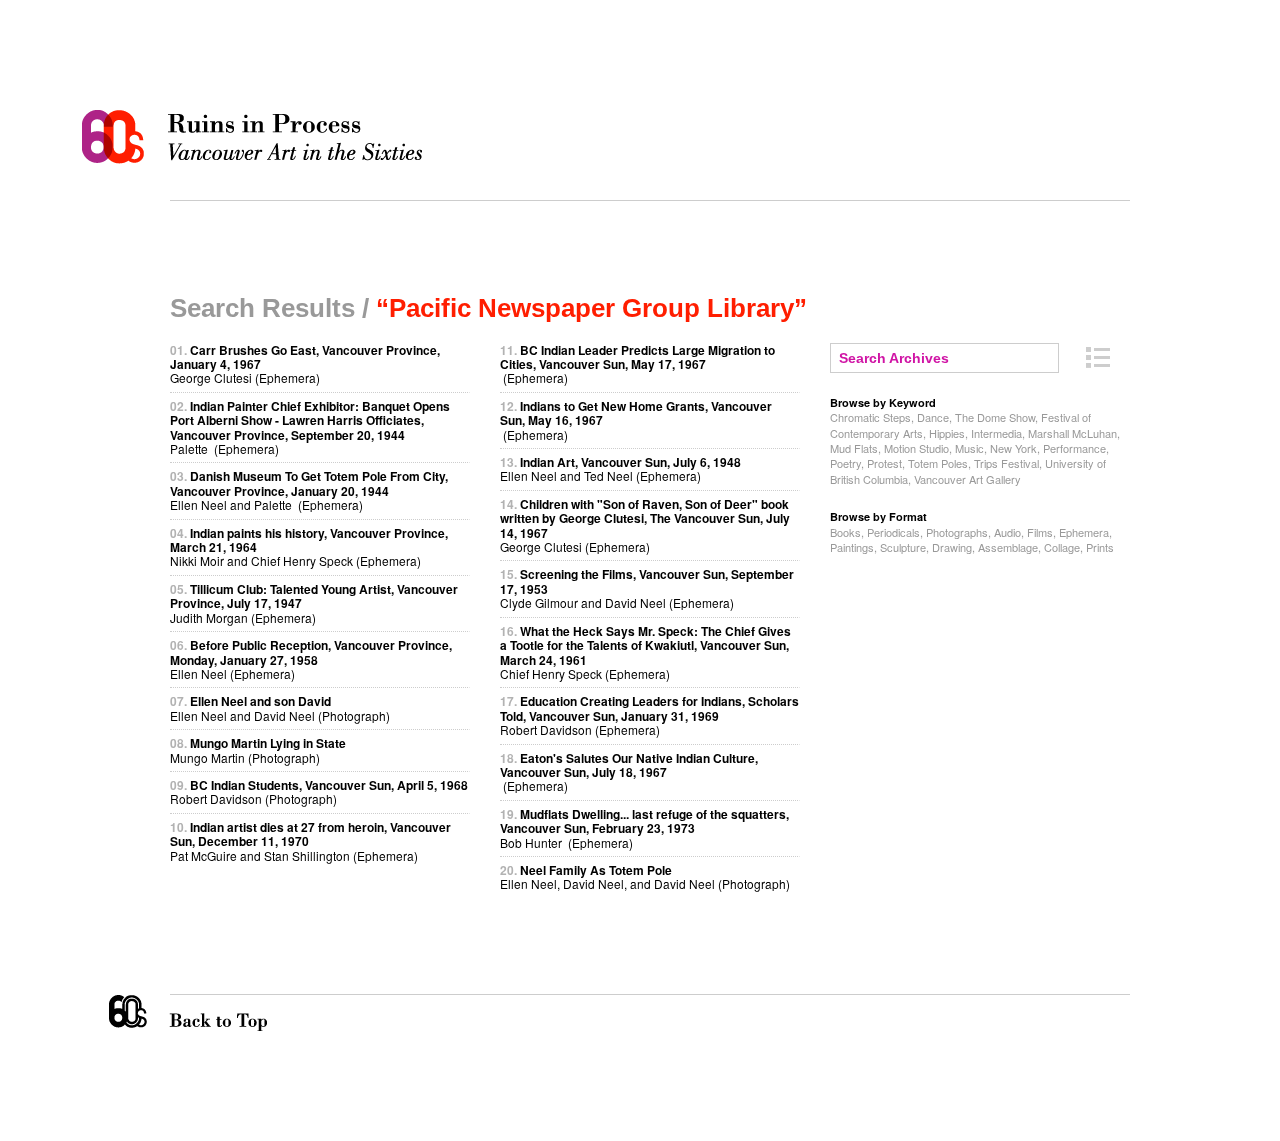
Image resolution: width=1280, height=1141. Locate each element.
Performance (1074, 448)
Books (845, 532)
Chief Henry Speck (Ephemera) (645, 652)
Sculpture (903, 547)
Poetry (845, 463)
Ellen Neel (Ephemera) (311, 659)
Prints (1100, 547)
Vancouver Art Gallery (967, 479)
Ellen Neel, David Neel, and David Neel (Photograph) (645, 876)
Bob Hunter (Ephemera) (644, 828)
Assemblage (1008, 547)
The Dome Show (995, 417)
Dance (933, 417)
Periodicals (893, 532)
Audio (1007, 532)
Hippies (947, 433)
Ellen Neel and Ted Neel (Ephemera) (620, 468)
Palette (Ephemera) (310, 427)
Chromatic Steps (870, 417)
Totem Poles (938, 463)
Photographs (957, 532)
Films (1040, 532)
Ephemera (1084, 532)
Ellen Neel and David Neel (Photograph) (280, 707)
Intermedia (996, 433)
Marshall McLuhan (1072, 433)
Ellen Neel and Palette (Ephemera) (309, 490)
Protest (884, 463)
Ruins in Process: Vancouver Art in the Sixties (257, 137)
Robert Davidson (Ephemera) (649, 715)
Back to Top (259, 1013)
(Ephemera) (637, 364)
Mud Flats (854, 448)
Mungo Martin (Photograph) (258, 749)
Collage (1062, 547)
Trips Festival (1006, 463)
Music (969, 448)
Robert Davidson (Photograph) (319, 791)
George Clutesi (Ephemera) (645, 525)
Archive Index (1098, 357)
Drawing (952, 547)
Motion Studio (916, 448)
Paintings (852, 547)
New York (1013, 448)
